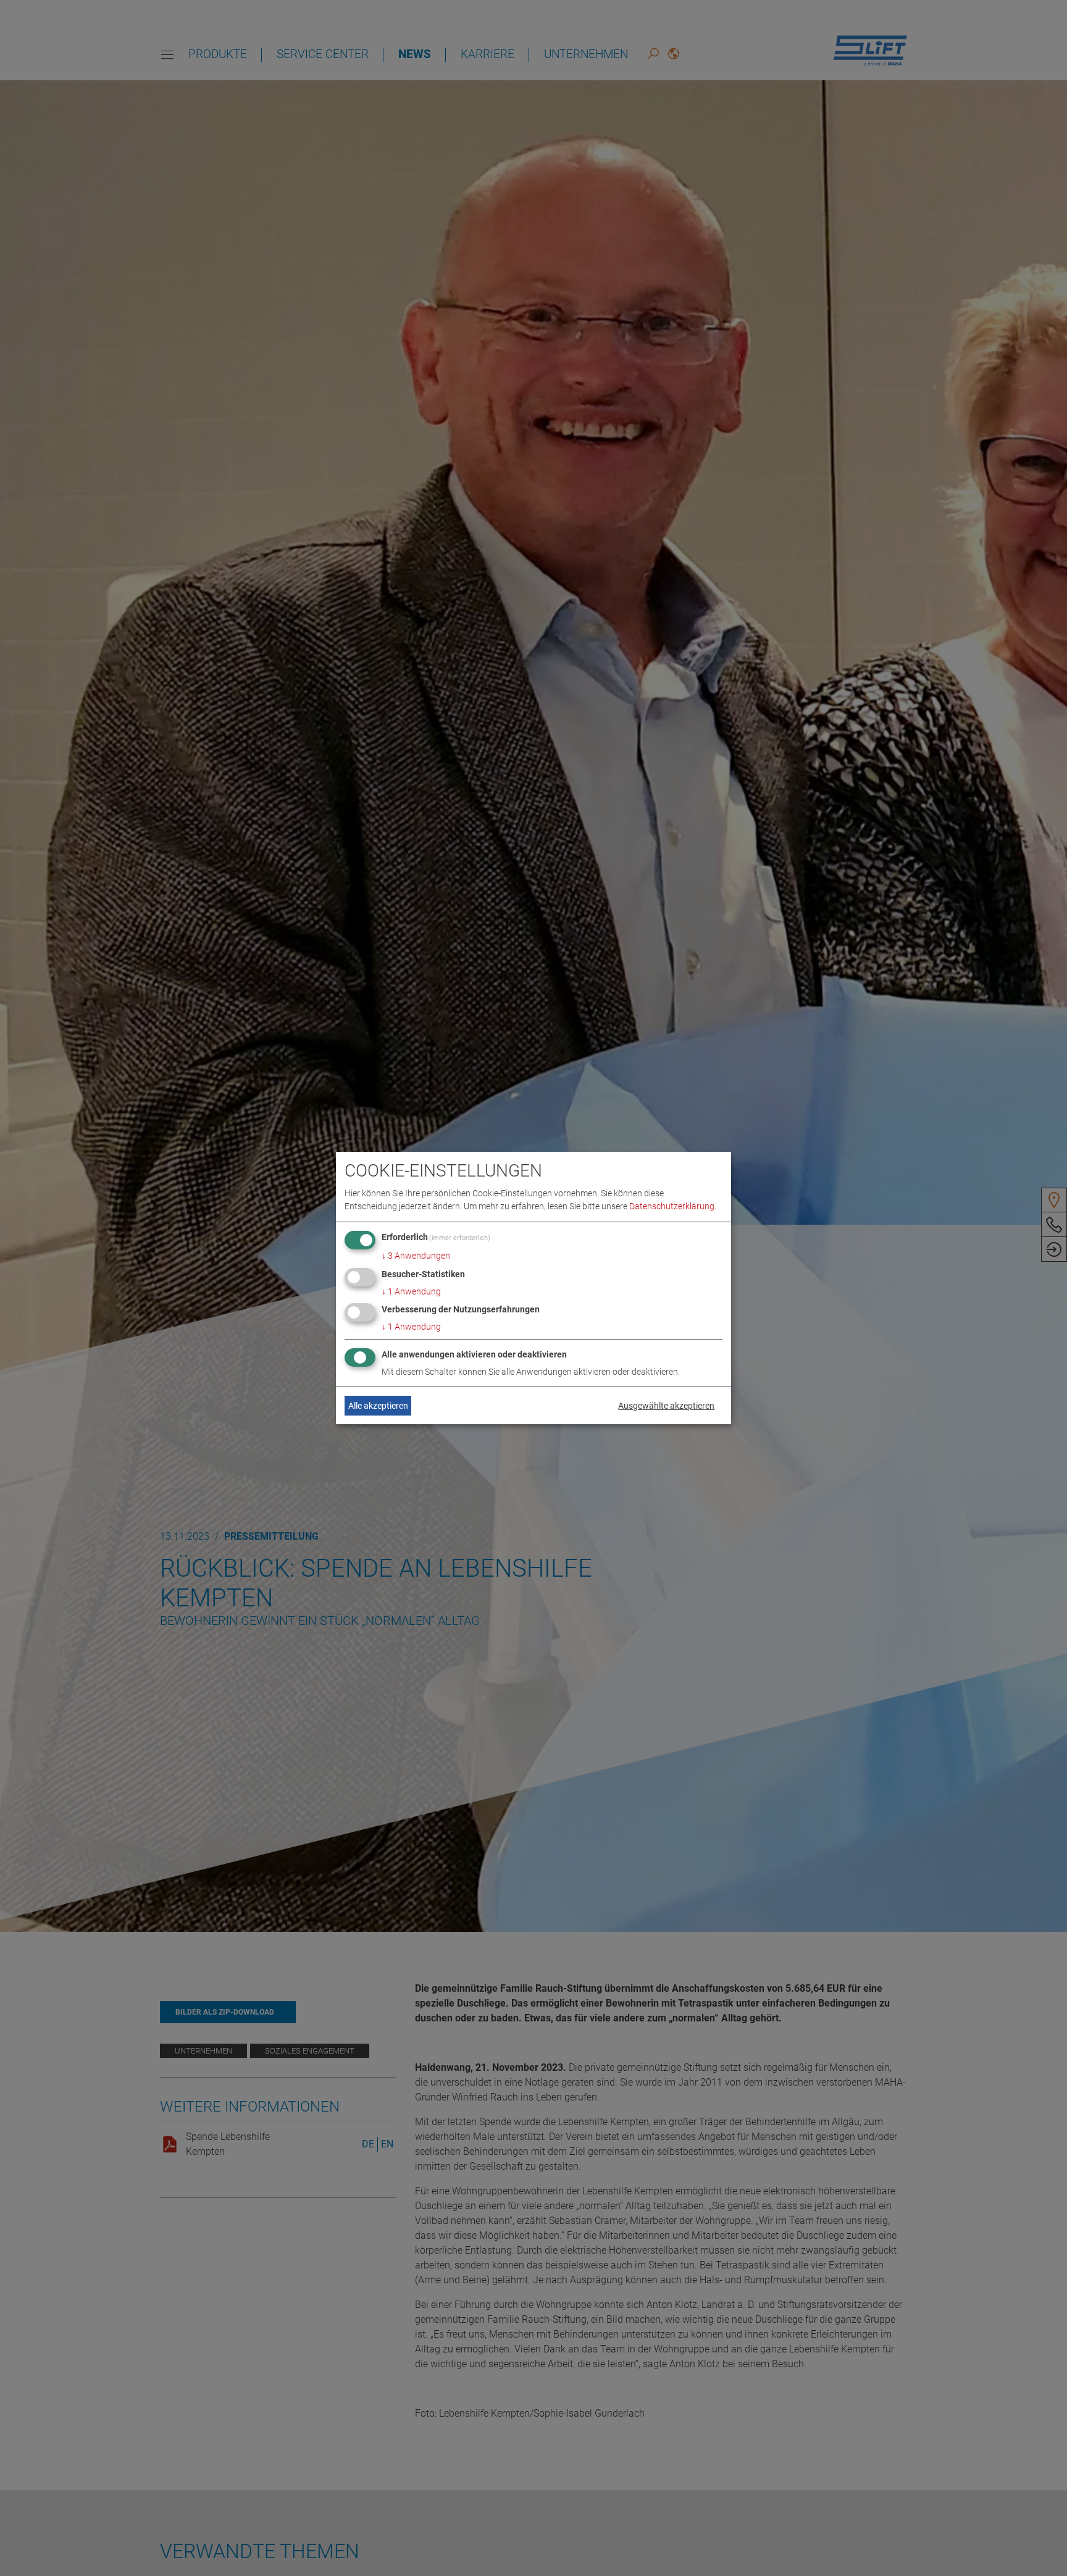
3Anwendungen (416, 1256)
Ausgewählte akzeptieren (666, 1406)
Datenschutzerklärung (672, 1206)
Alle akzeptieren (378, 1406)
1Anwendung (411, 1291)
